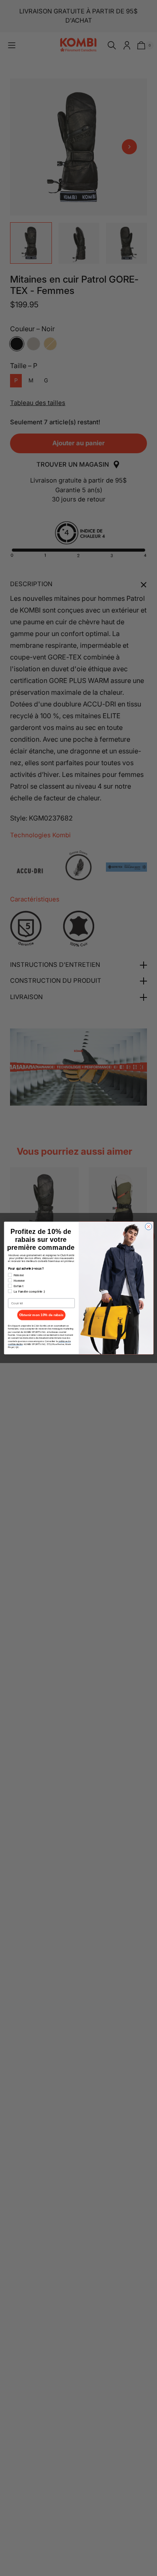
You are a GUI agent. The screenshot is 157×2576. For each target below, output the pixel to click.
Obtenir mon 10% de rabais (41, 1315)
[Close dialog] (148, 1226)
